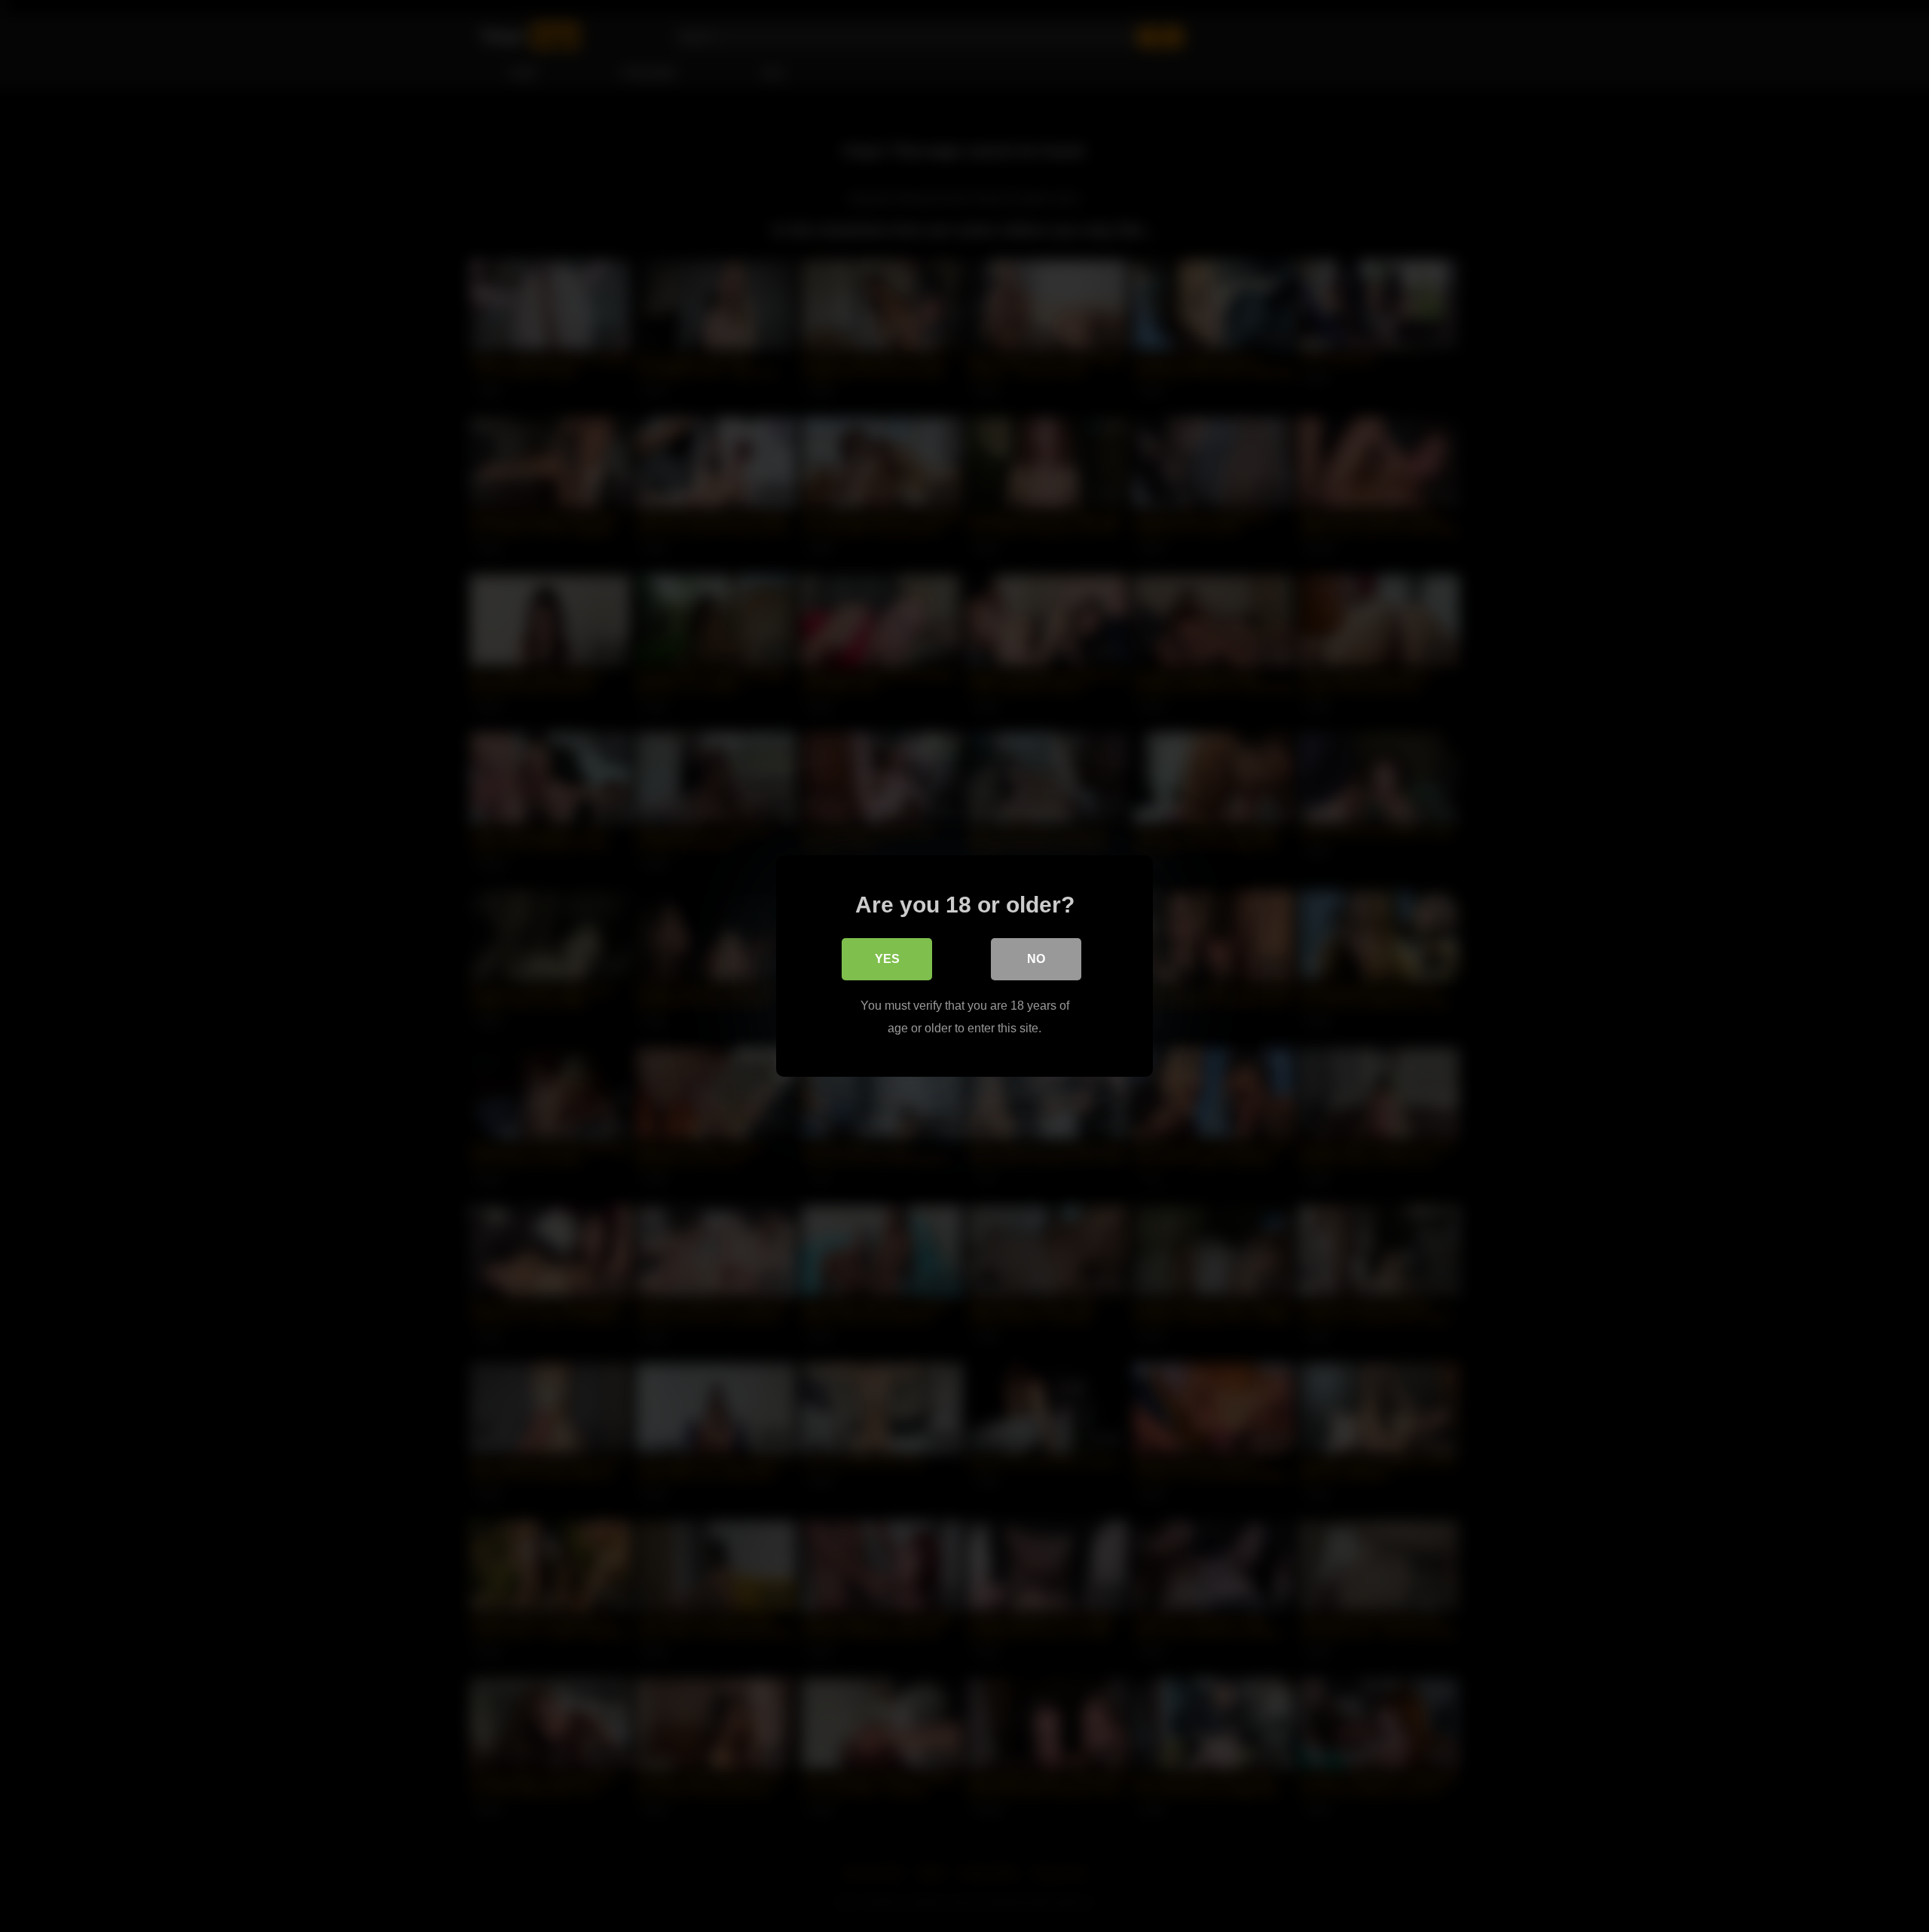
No (1036, 959)
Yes (887, 959)
